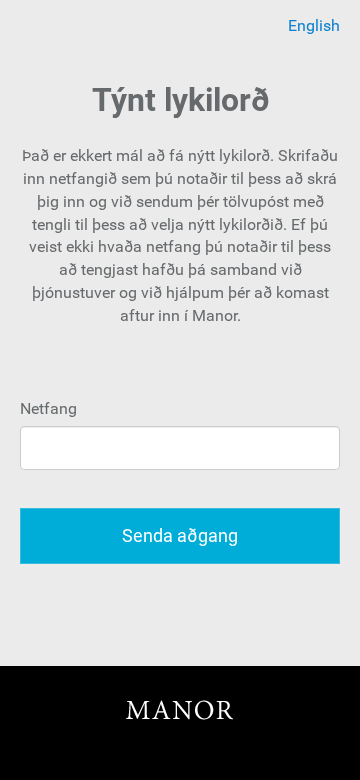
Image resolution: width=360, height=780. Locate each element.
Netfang (48, 408)
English (314, 25)
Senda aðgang (180, 535)
